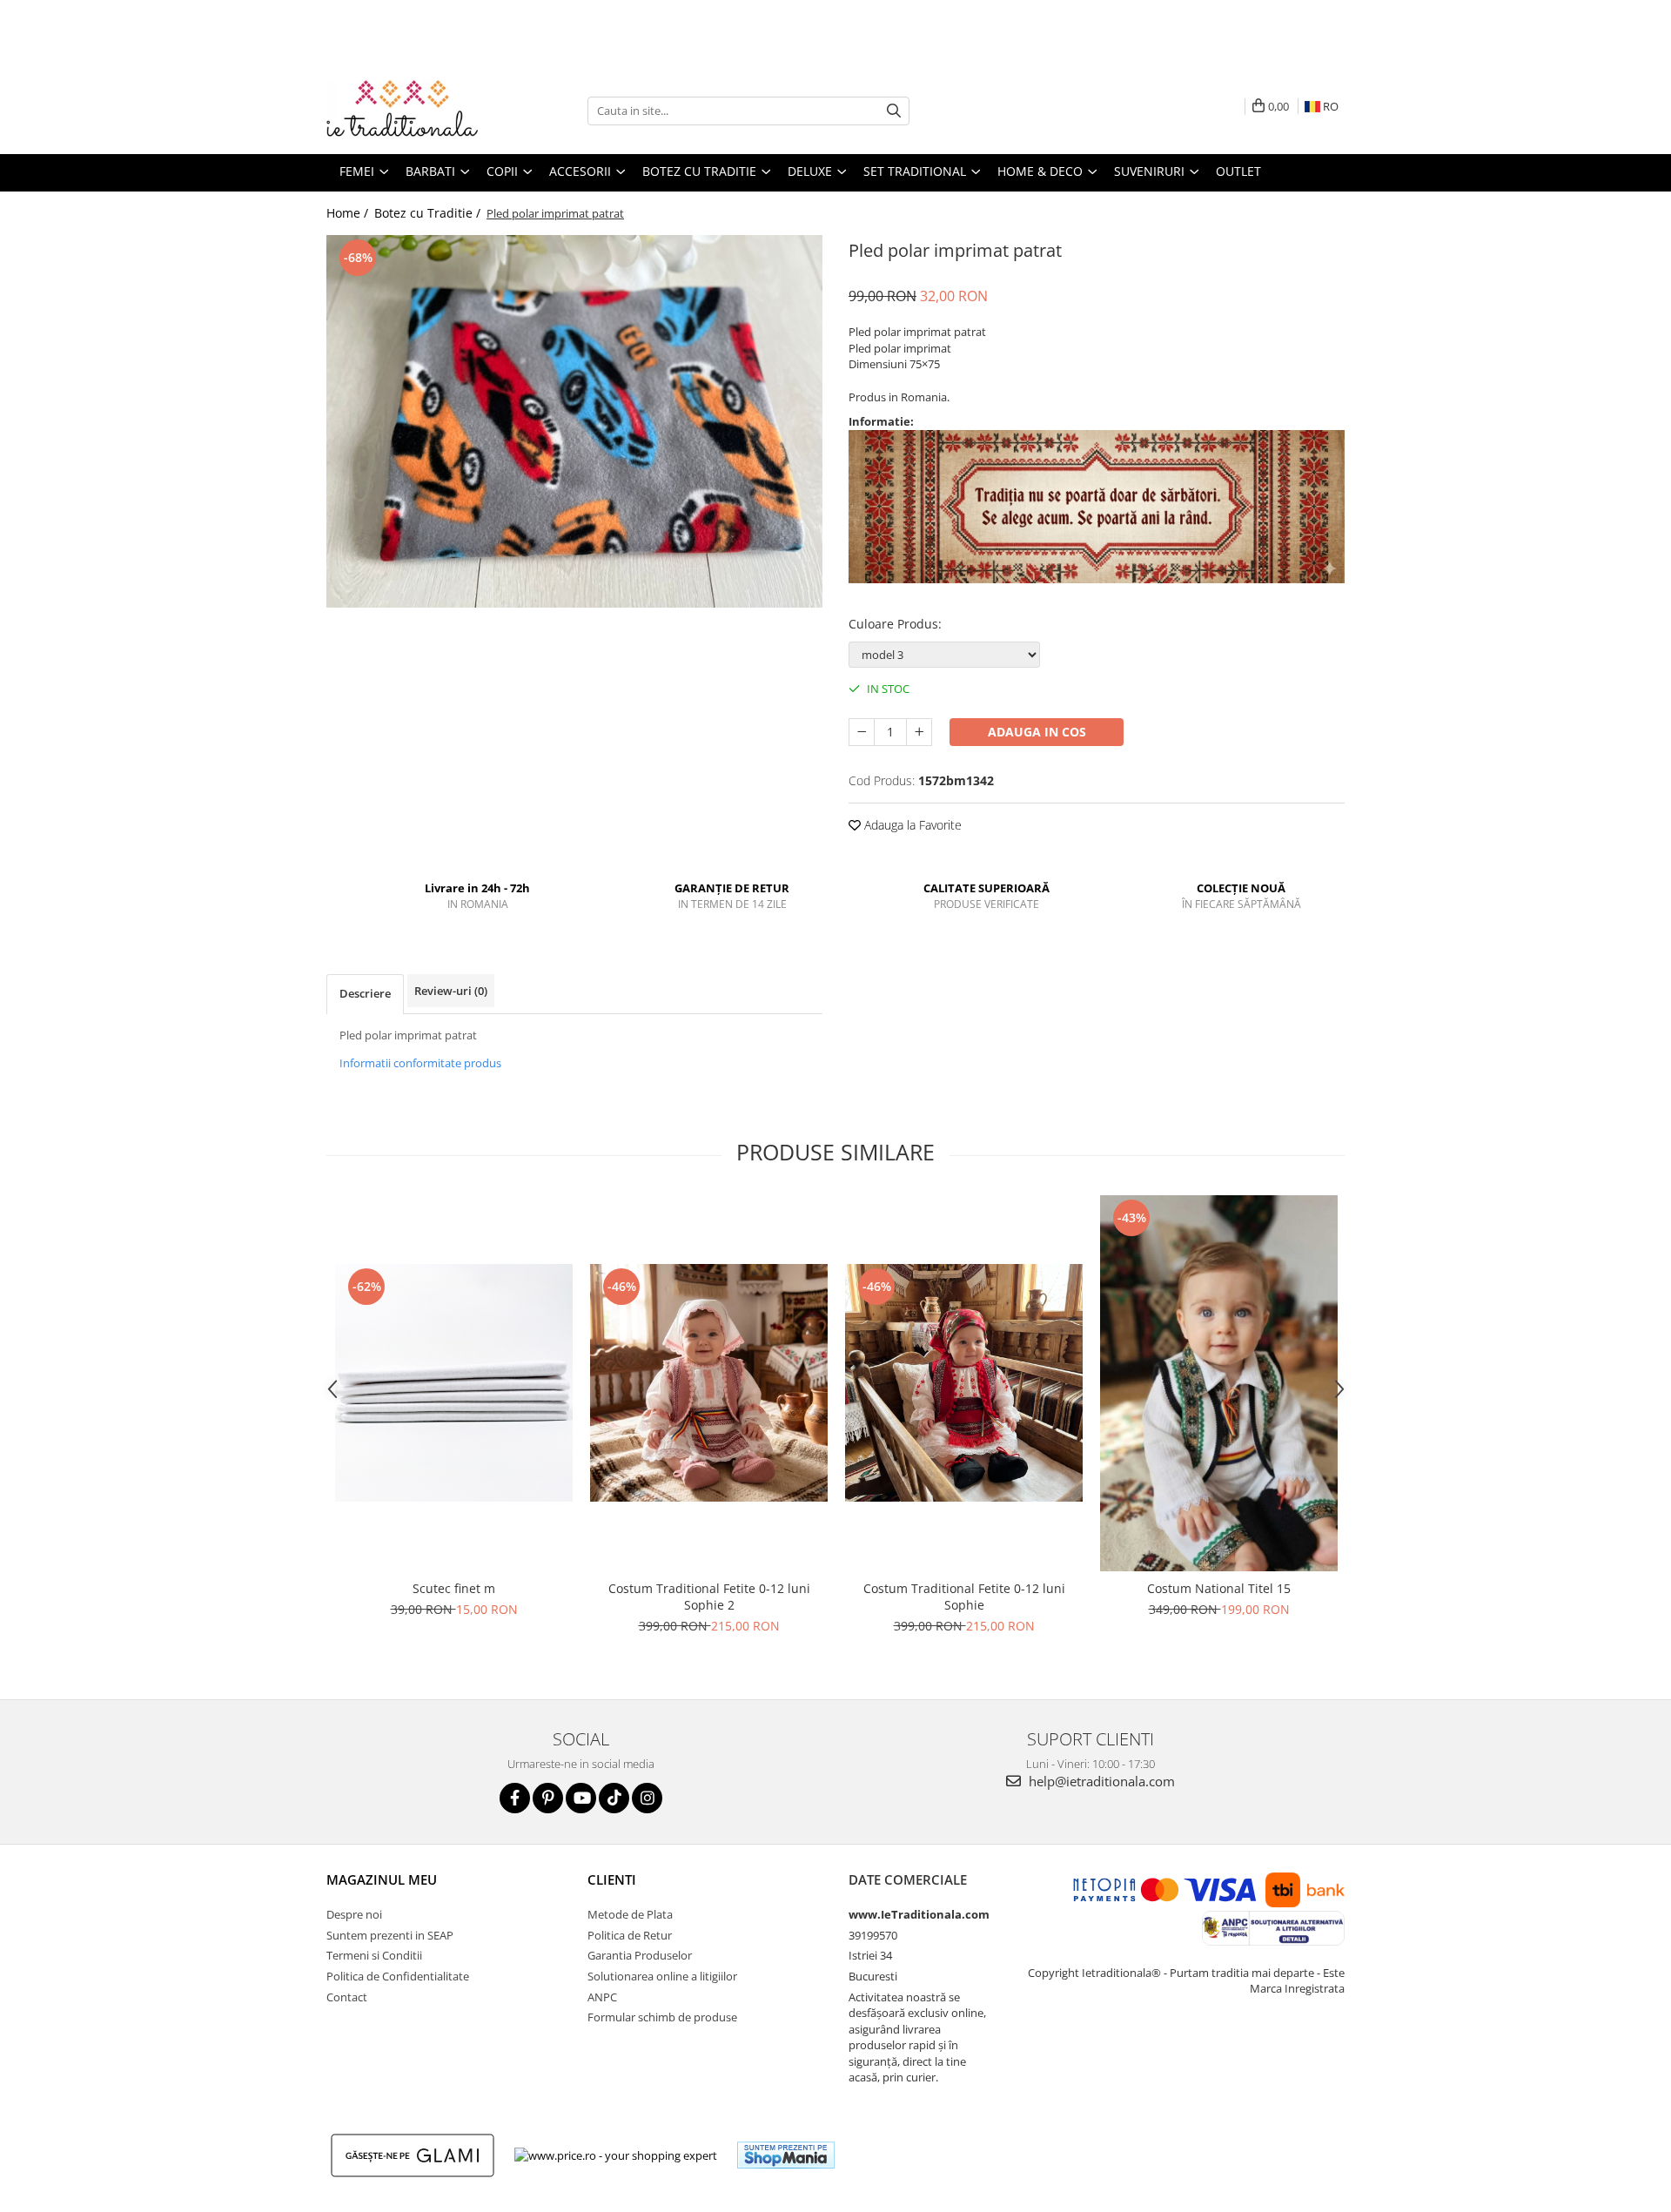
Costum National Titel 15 (1219, 1588)
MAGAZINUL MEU (382, 1879)
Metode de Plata (630, 1914)
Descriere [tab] (365, 993)
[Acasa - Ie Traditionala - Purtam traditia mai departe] (413, 111)
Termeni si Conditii (374, 1955)
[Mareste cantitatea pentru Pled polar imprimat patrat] (919, 732)
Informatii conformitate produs (420, 1063)
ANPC (602, 1997)
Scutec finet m (454, 1588)
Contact (347, 1997)
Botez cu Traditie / (429, 213)
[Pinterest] (548, 1798)
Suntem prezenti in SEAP (390, 1935)
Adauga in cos (1037, 732)
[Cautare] (894, 111)
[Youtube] (581, 1798)
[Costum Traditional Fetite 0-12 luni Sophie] (964, 1383)
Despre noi (354, 1914)
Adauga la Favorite (911, 825)
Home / (349, 213)
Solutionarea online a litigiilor (662, 1976)
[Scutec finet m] (454, 1383)
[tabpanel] (574, 421)
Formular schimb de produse (662, 2017)
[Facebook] (515, 1798)
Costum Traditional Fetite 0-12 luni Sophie (964, 1597)
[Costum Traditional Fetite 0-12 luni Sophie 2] (709, 1383)
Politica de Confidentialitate (398, 1976)
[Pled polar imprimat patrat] (574, 421)
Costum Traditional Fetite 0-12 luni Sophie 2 (709, 1597)
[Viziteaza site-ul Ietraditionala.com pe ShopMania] (786, 2155)
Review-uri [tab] (451, 991)
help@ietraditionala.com (1100, 1781)
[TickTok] (614, 1798)
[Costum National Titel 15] (1219, 1384)
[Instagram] (647, 1798)
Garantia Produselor (640, 1955)
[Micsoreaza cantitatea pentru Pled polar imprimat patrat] (862, 732)
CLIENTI (612, 1879)
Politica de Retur (630, 1935)
